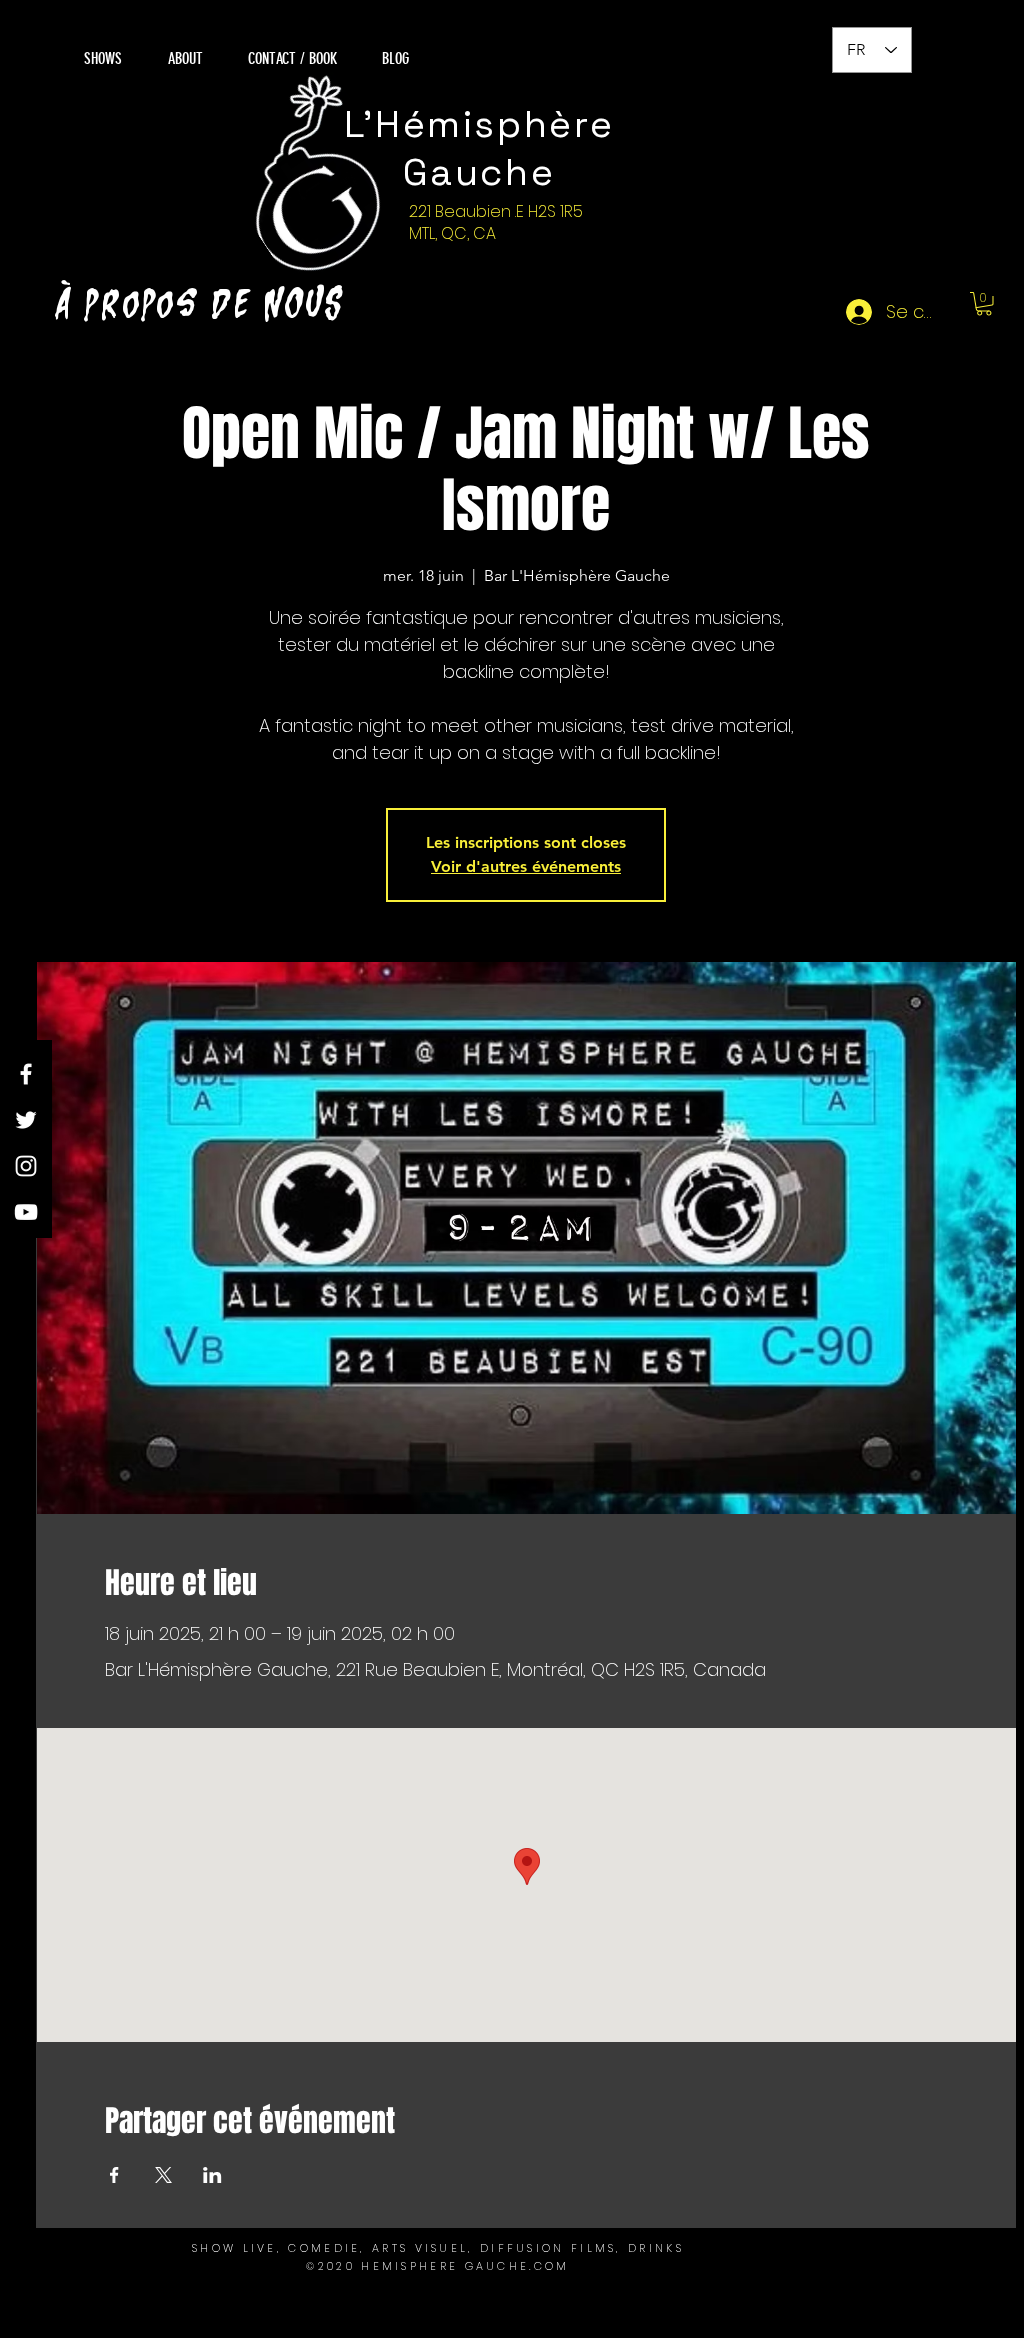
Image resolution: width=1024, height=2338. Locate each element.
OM (557, 2266)
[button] (984, 304)
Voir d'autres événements (526, 866)
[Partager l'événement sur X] (163, 2175)
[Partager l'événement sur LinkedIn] (212, 2175)
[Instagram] (26, 1166)
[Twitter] (26, 1120)
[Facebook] (26, 1074)
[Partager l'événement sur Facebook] (114, 2175)
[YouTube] (26, 1212)
